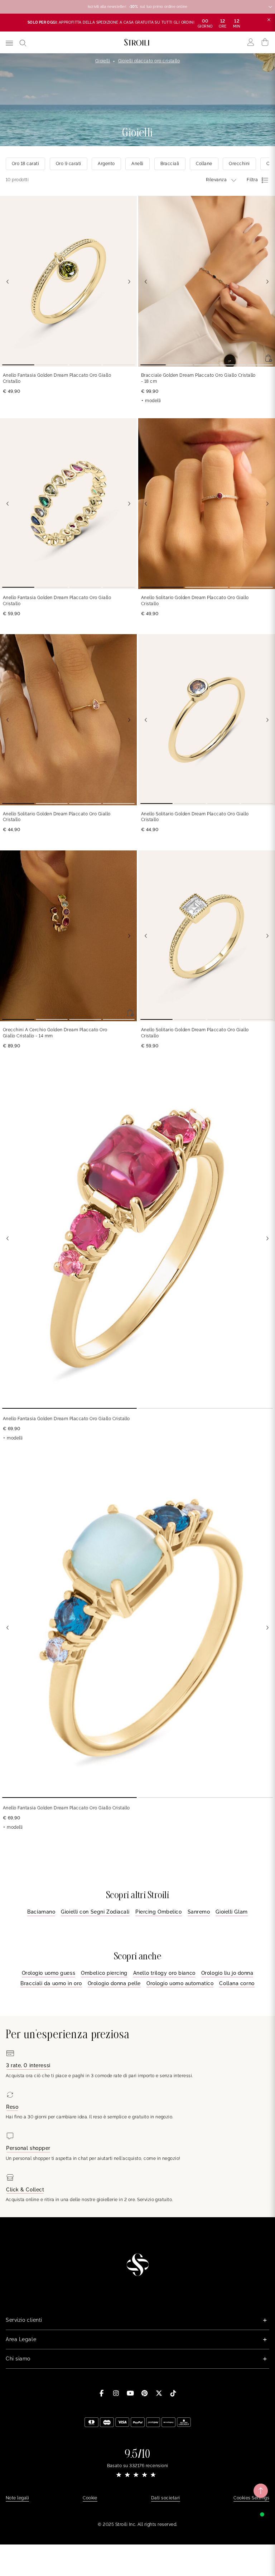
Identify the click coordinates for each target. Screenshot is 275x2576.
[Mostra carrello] (265, 42)
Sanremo (199, 1912)
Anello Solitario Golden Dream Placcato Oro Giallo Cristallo (195, 601)
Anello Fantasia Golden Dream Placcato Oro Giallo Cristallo (57, 378)
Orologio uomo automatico (180, 1983)
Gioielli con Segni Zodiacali (95, 1912)
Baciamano (41, 1912)
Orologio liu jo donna (227, 1973)
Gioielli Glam (231, 1912)
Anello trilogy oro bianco (164, 1973)
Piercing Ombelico (159, 1912)
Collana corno (237, 1983)
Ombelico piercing (104, 1973)
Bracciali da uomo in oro (51, 1983)
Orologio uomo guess (49, 1973)
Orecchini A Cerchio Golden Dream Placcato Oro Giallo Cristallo (55, 1033)
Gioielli (103, 61)
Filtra (252, 180)
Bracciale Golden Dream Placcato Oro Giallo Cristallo (198, 378)
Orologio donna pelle (114, 1983)
